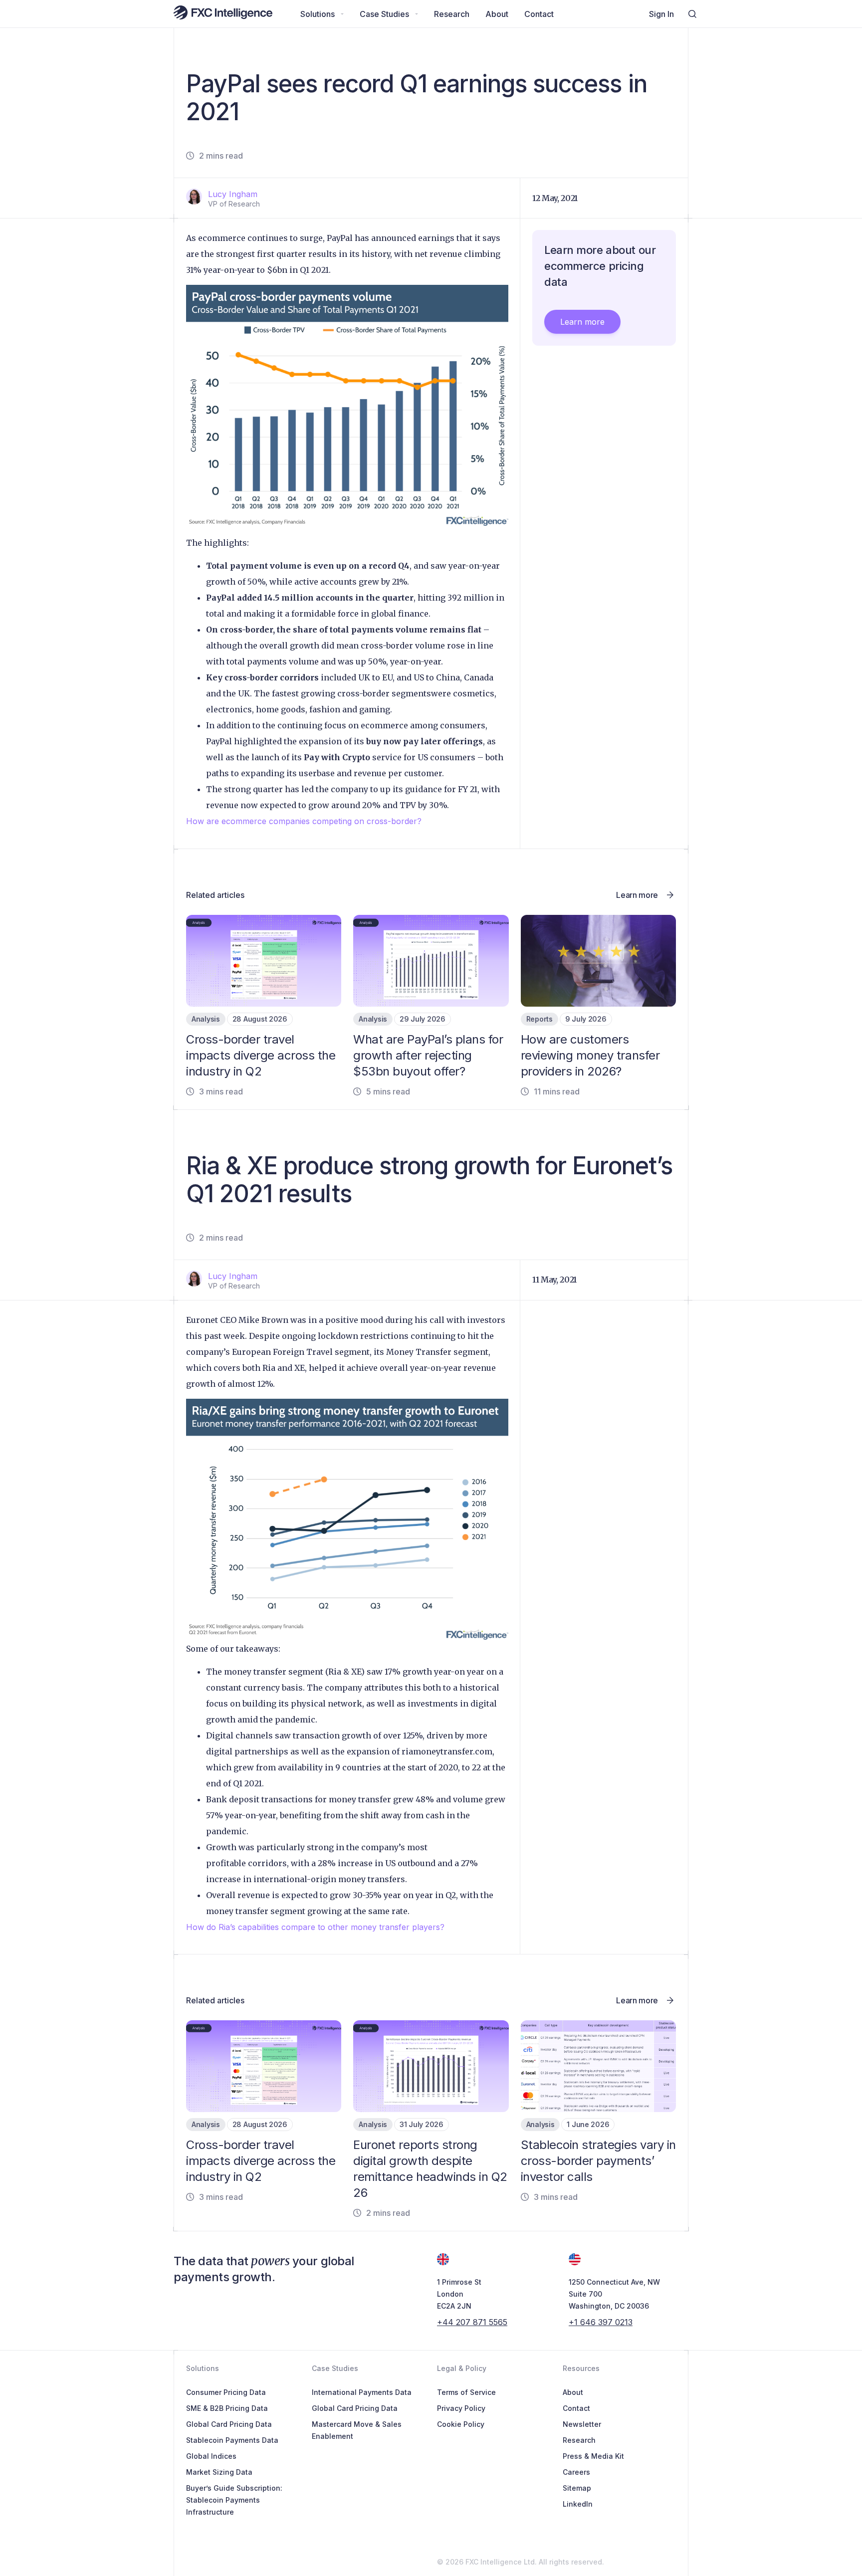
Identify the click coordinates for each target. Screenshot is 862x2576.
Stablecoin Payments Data (232, 2440)
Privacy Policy (461, 2408)
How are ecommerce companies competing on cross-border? (304, 821)
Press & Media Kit (593, 2456)
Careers (576, 2472)
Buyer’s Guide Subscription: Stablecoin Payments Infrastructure (234, 2500)
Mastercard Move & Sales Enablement (357, 2430)
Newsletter (582, 2424)
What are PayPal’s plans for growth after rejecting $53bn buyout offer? (428, 1055)
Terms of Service (466, 2392)
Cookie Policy (461, 2424)
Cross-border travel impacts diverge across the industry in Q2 (261, 1055)
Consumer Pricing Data (226, 2392)
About (573, 2392)
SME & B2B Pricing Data (227, 2408)
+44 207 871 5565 (472, 2322)
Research (579, 2440)
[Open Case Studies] (417, 14)
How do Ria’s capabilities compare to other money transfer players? (315, 1927)
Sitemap (577, 2488)
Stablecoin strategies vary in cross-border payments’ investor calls (598, 2161)
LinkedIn (578, 2504)
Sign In (661, 14)
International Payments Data (362, 2392)
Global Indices (211, 2456)
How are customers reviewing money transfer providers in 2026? (590, 1055)
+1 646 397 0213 (601, 2322)
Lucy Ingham (233, 194)
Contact (576, 2408)
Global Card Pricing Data (229, 2424)
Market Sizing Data (219, 2472)
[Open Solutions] (342, 14)
